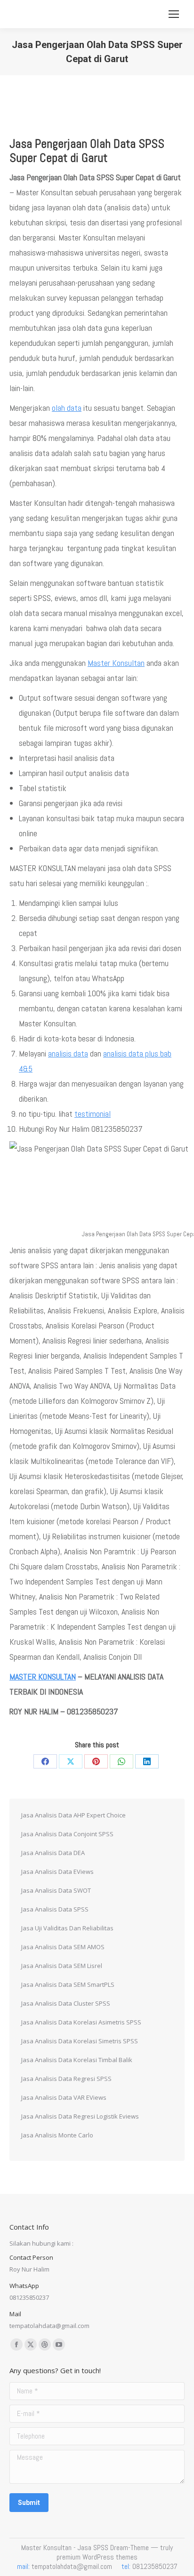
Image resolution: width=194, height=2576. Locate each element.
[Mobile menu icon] (174, 14)
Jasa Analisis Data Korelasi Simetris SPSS (80, 2041)
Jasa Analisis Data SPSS (55, 1909)
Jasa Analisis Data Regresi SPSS (66, 2079)
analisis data (68, 1053)
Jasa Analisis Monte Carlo (57, 2135)
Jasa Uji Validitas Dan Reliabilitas (67, 1928)
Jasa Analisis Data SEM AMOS (63, 1947)
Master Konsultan (116, 663)
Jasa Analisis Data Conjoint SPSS (67, 1834)
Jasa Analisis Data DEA (53, 1853)
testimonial (93, 1114)
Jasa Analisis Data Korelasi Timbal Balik (77, 2060)
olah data (67, 408)
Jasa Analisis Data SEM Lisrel (62, 1966)
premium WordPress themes (97, 2557)
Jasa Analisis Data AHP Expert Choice (73, 1815)
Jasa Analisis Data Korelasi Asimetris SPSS (81, 2022)
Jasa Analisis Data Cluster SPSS (66, 2003)
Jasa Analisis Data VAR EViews (64, 2097)
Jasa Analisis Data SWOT (56, 1890)
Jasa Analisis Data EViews (57, 1872)
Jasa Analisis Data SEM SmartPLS (68, 1984)
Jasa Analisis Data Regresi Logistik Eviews (80, 2116)
